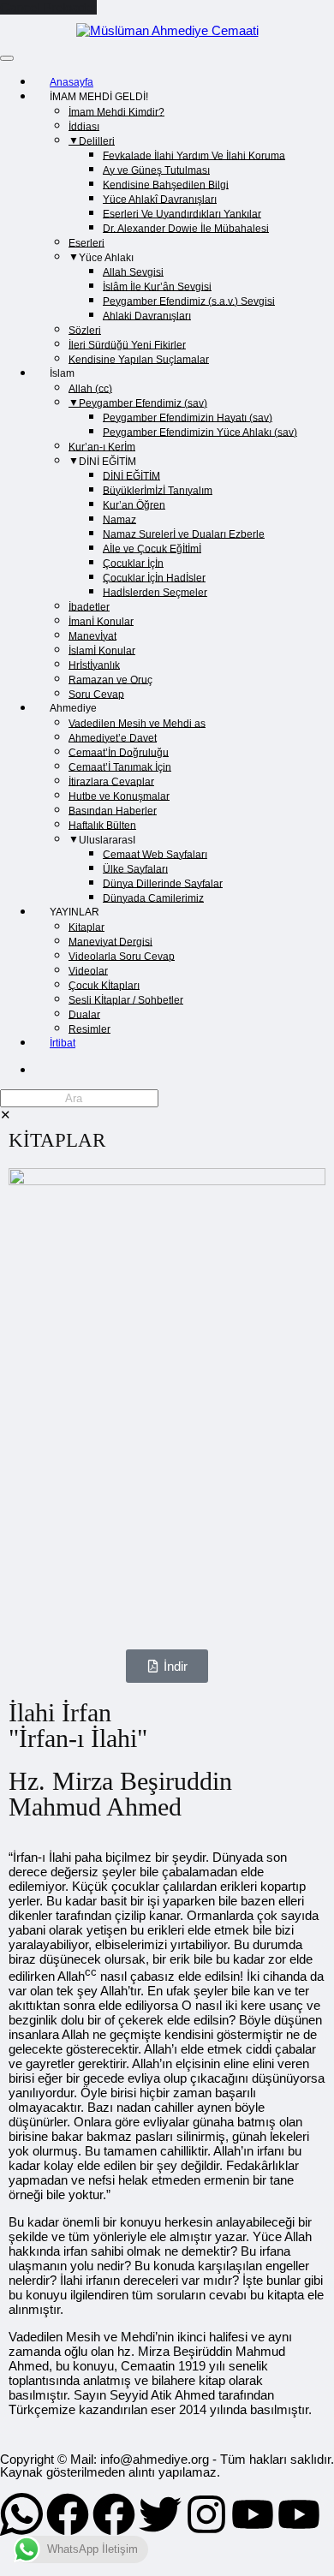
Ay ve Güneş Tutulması (156, 170)
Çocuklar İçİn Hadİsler (154, 577)
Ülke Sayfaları (135, 868)
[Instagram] (206, 2514)
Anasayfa (72, 82)
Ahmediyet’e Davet (113, 737)
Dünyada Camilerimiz (153, 897)
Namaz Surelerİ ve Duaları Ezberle (184, 534)
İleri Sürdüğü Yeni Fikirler (127, 344)
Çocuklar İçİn (133, 563)
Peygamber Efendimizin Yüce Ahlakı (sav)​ (200, 432)
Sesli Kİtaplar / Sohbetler (126, 999)
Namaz (119, 519)
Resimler (89, 1029)
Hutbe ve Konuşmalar (119, 796)
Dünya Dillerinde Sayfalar (163, 883)
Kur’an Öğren (134, 504)
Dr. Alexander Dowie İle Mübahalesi (186, 228)
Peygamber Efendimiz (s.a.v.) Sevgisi (189, 301)
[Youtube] (253, 2514)
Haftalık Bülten (102, 825)
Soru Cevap (96, 694)
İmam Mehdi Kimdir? (116, 111)
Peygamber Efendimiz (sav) (143, 402)
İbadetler (89, 606)
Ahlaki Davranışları (147, 315)
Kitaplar (86, 927)
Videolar (88, 970)
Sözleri (85, 330)
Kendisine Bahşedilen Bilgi (166, 184)
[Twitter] (160, 2514)
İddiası (84, 126)
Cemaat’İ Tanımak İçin (120, 766)
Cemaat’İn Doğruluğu (119, 752)
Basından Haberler (113, 810)
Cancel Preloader (48, 7)
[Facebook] (68, 2514)
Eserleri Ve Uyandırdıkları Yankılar (182, 213)
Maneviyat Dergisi (110, 941)
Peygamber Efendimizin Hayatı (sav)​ (188, 417)
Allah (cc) (90, 388)
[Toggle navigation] (7, 58)
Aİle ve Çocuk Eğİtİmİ (152, 548)
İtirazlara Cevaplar (111, 781)
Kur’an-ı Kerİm (102, 446)
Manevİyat (92, 635)
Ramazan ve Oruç (110, 679)
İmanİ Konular (101, 621)
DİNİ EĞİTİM (131, 475)
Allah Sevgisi (133, 271)
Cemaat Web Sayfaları (155, 854)
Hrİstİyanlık (94, 665)
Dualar (84, 1014)
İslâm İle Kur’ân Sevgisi (157, 286)
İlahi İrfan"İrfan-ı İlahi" (78, 1725)
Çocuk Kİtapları (104, 985)
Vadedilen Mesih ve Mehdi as (137, 723)
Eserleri (86, 242)
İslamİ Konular (102, 650)
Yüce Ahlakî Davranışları (160, 199)
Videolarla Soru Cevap (122, 956)
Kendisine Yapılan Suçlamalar (139, 359)
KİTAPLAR (57, 1140)
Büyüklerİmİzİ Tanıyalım (158, 490)
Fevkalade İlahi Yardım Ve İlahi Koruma (194, 155)
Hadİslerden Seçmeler (155, 592)
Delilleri (97, 140)
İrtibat (63, 1043)
